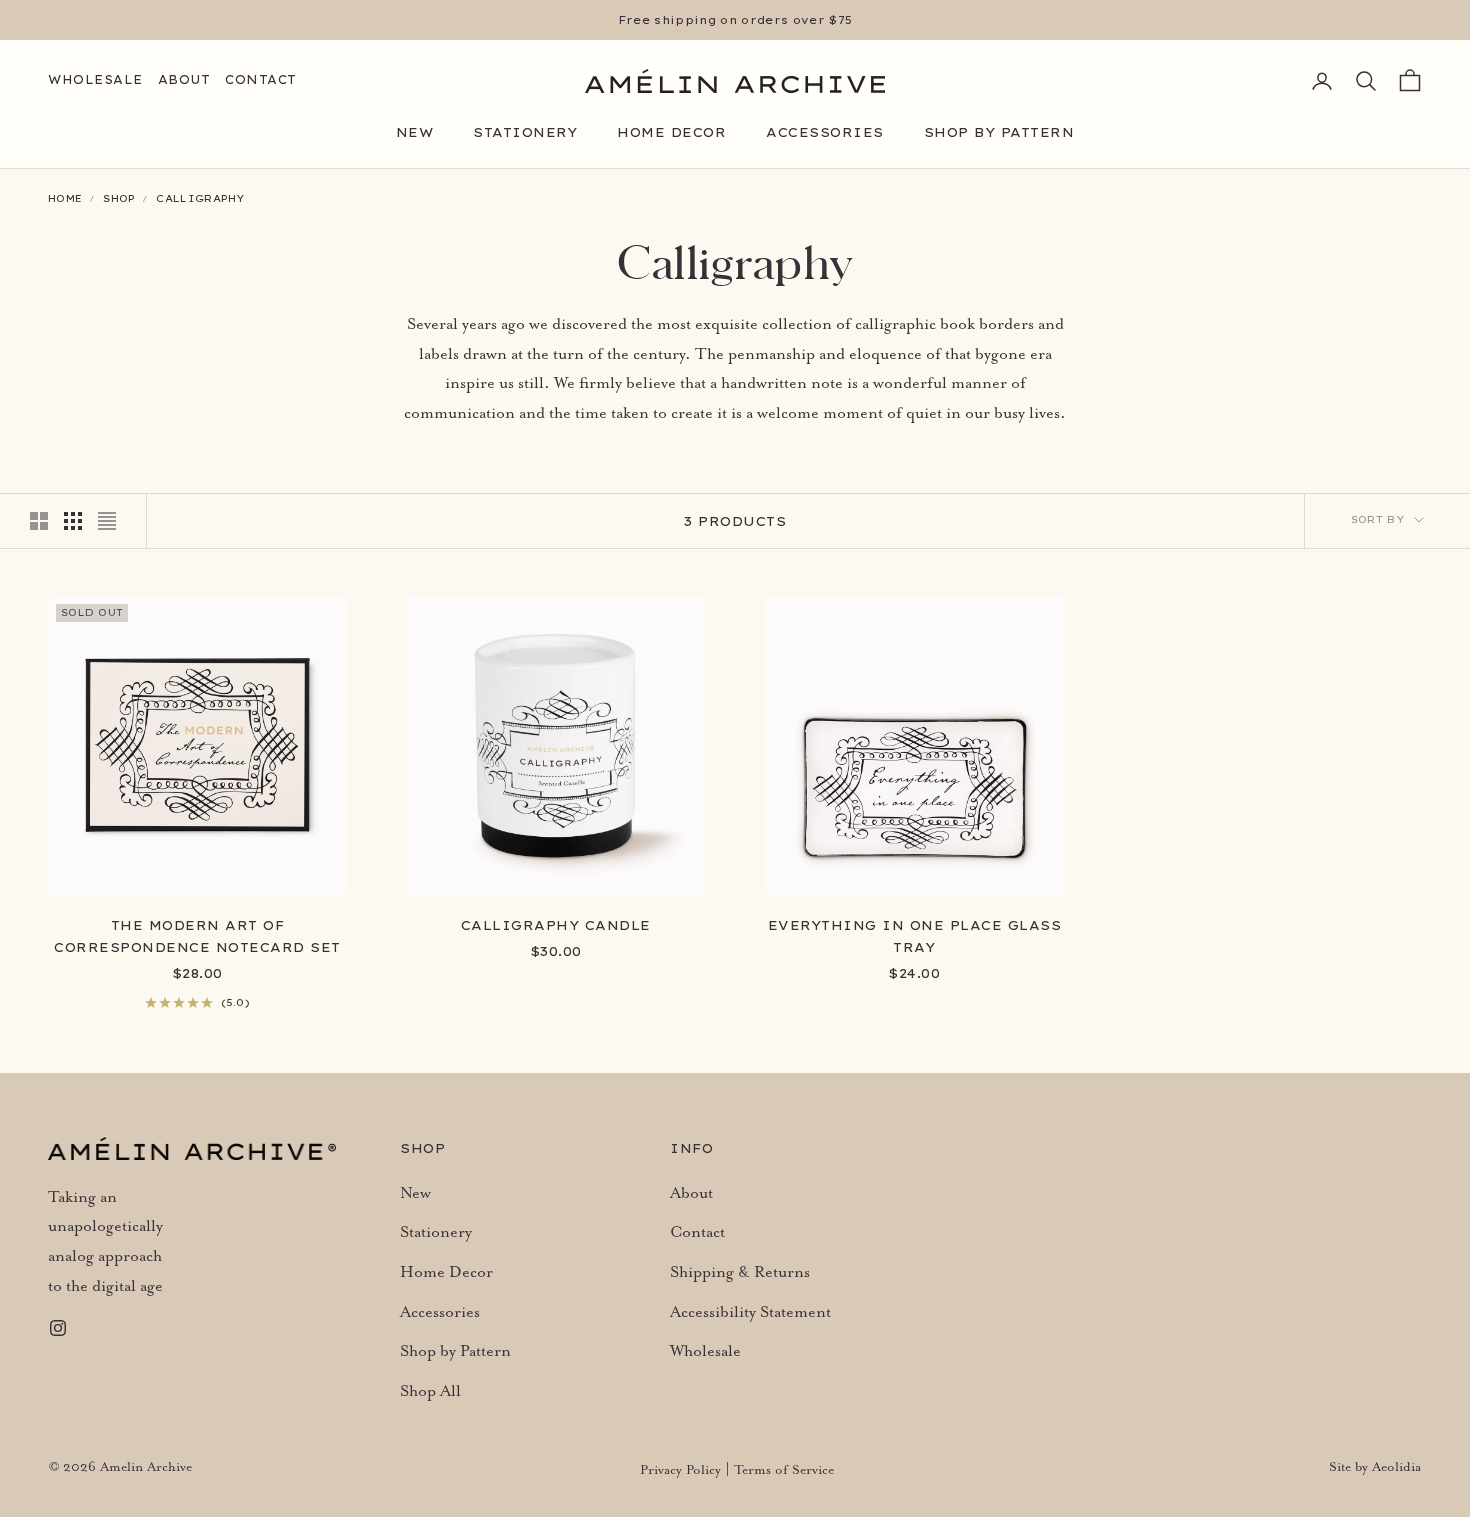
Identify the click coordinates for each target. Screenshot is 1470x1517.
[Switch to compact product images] (107, 521)
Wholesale (95, 79)
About (184, 79)
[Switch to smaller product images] (73, 521)
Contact (261, 79)
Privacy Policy (680, 1470)
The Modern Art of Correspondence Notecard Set (197, 936)
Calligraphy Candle (556, 925)
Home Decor (671, 132)
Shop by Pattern (999, 132)
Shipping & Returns (740, 1273)
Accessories (825, 132)
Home (65, 198)
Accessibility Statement (750, 1313)
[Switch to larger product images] (39, 521)
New (415, 132)
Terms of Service (784, 1470)
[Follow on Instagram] (58, 1328)
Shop (119, 198)
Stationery (525, 132)
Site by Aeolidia (1375, 1467)
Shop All (430, 1392)
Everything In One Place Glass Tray (915, 936)
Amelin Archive (146, 1467)
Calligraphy (200, 198)
